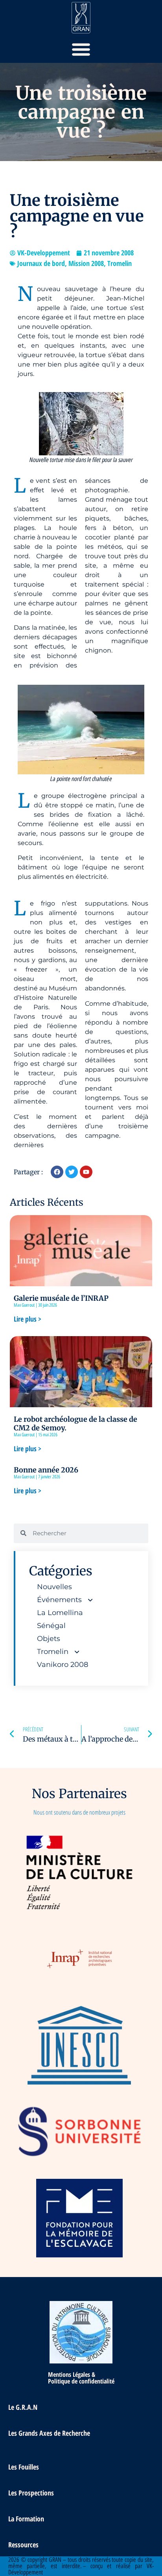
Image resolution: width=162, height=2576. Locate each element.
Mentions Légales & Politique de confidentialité (81, 2378)
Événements (59, 1600)
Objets (49, 1639)
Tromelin (120, 263)
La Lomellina (60, 1613)
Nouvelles (54, 1587)
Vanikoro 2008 (63, 1665)
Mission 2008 (86, 263)
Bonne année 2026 (46, 1470)
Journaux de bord (41, 263)
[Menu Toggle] (81, 49)
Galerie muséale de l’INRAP (61, 1298)
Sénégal (51, 1626)
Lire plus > (28, 1319)
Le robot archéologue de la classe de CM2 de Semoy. (75, 1424)
